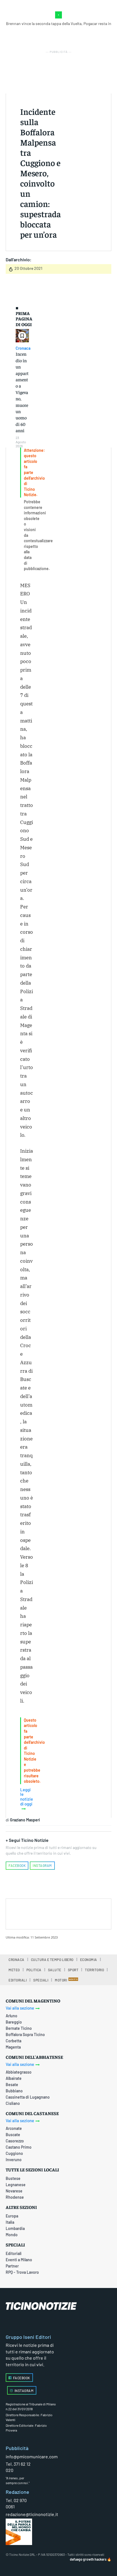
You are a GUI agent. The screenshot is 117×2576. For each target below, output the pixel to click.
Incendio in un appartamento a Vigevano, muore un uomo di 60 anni (22, 392)
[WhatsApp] (79, 1913)
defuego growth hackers (88, 2559)
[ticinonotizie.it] (58, 2306)
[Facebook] (39, 1913)
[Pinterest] (66, 1913)
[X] (53, 1913)
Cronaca (23, 348)
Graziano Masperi (25, 1820)
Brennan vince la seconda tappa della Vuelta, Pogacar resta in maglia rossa (59, 26)
